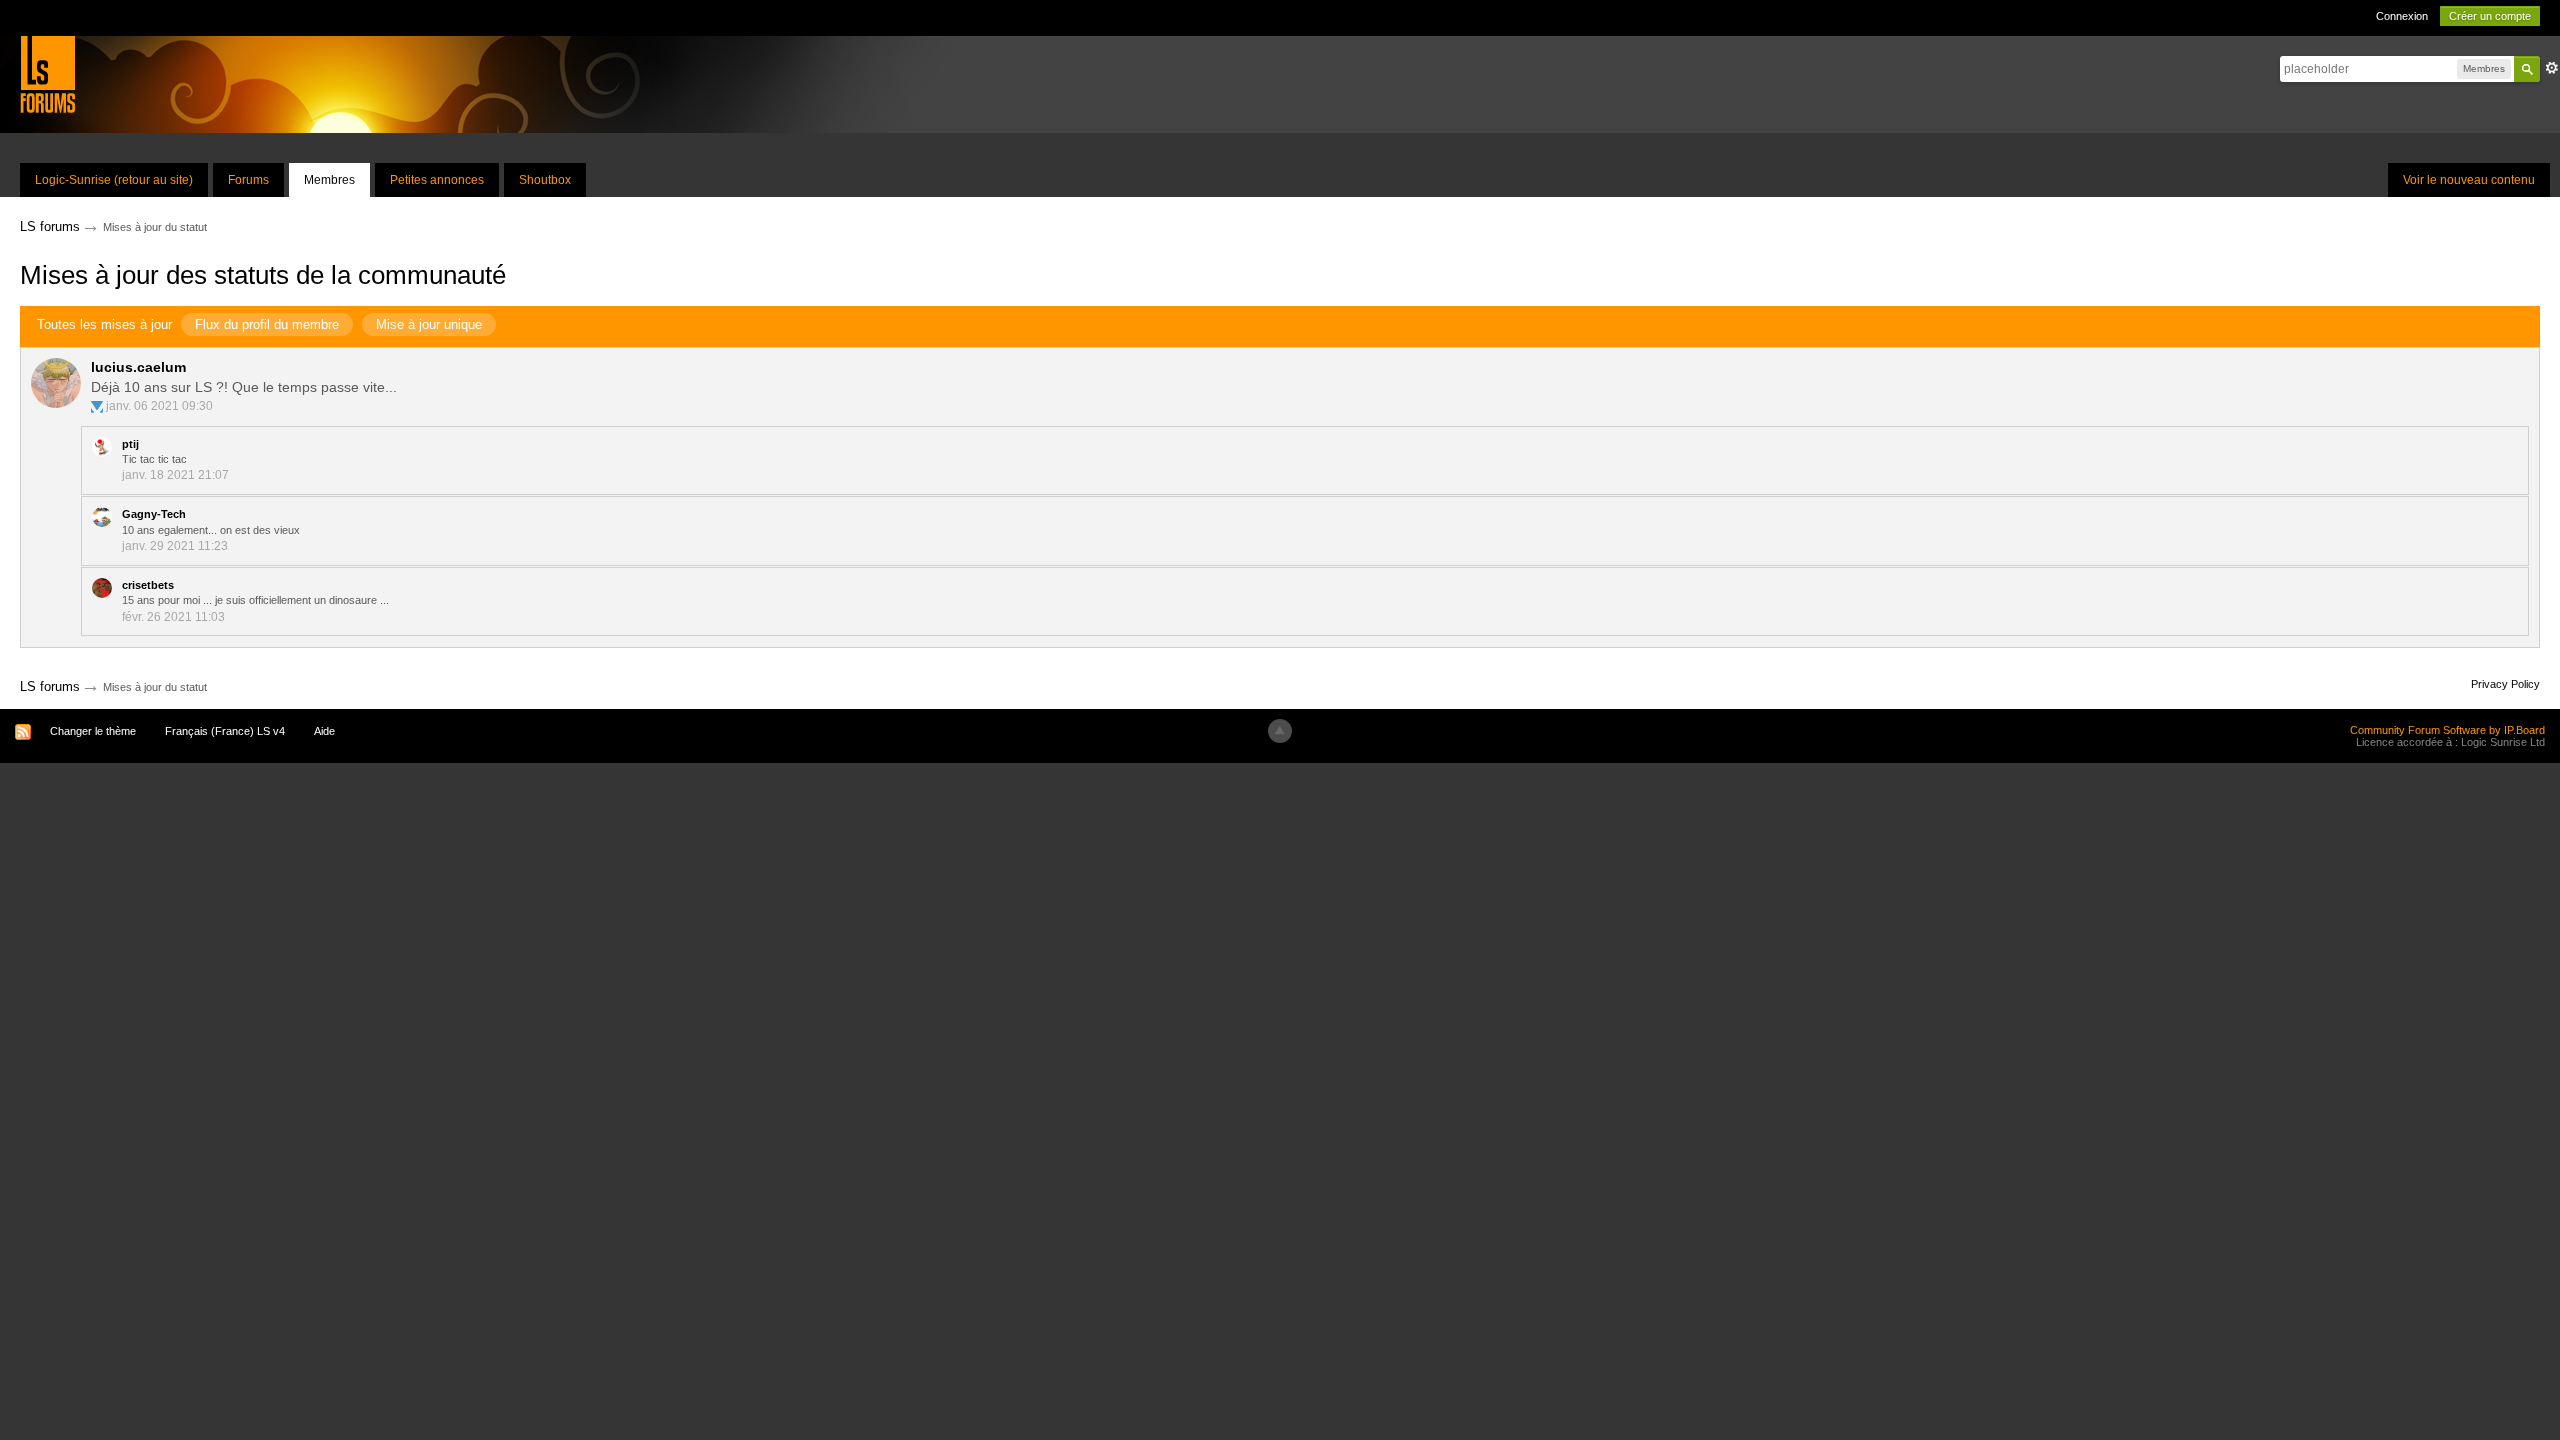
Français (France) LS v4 (225, 731)
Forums (248, 180)
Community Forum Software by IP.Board (2447, 730)
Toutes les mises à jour (104, 324)
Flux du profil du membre (267, 324)
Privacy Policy (2505, 684)
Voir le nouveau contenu (2469, 180)
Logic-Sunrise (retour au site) (114, 180)
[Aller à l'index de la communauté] (47, 73)
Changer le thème (93, 731)
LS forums (50, 686)
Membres (329, 180)
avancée (2552, 68)
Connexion (2402, 16)
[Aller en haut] (1280, 731)
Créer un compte (2490, 16)
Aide (324, 731)
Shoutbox (545, 180)
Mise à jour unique (429, 324)
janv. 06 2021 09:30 (159, 406)
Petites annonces (437, 180)
